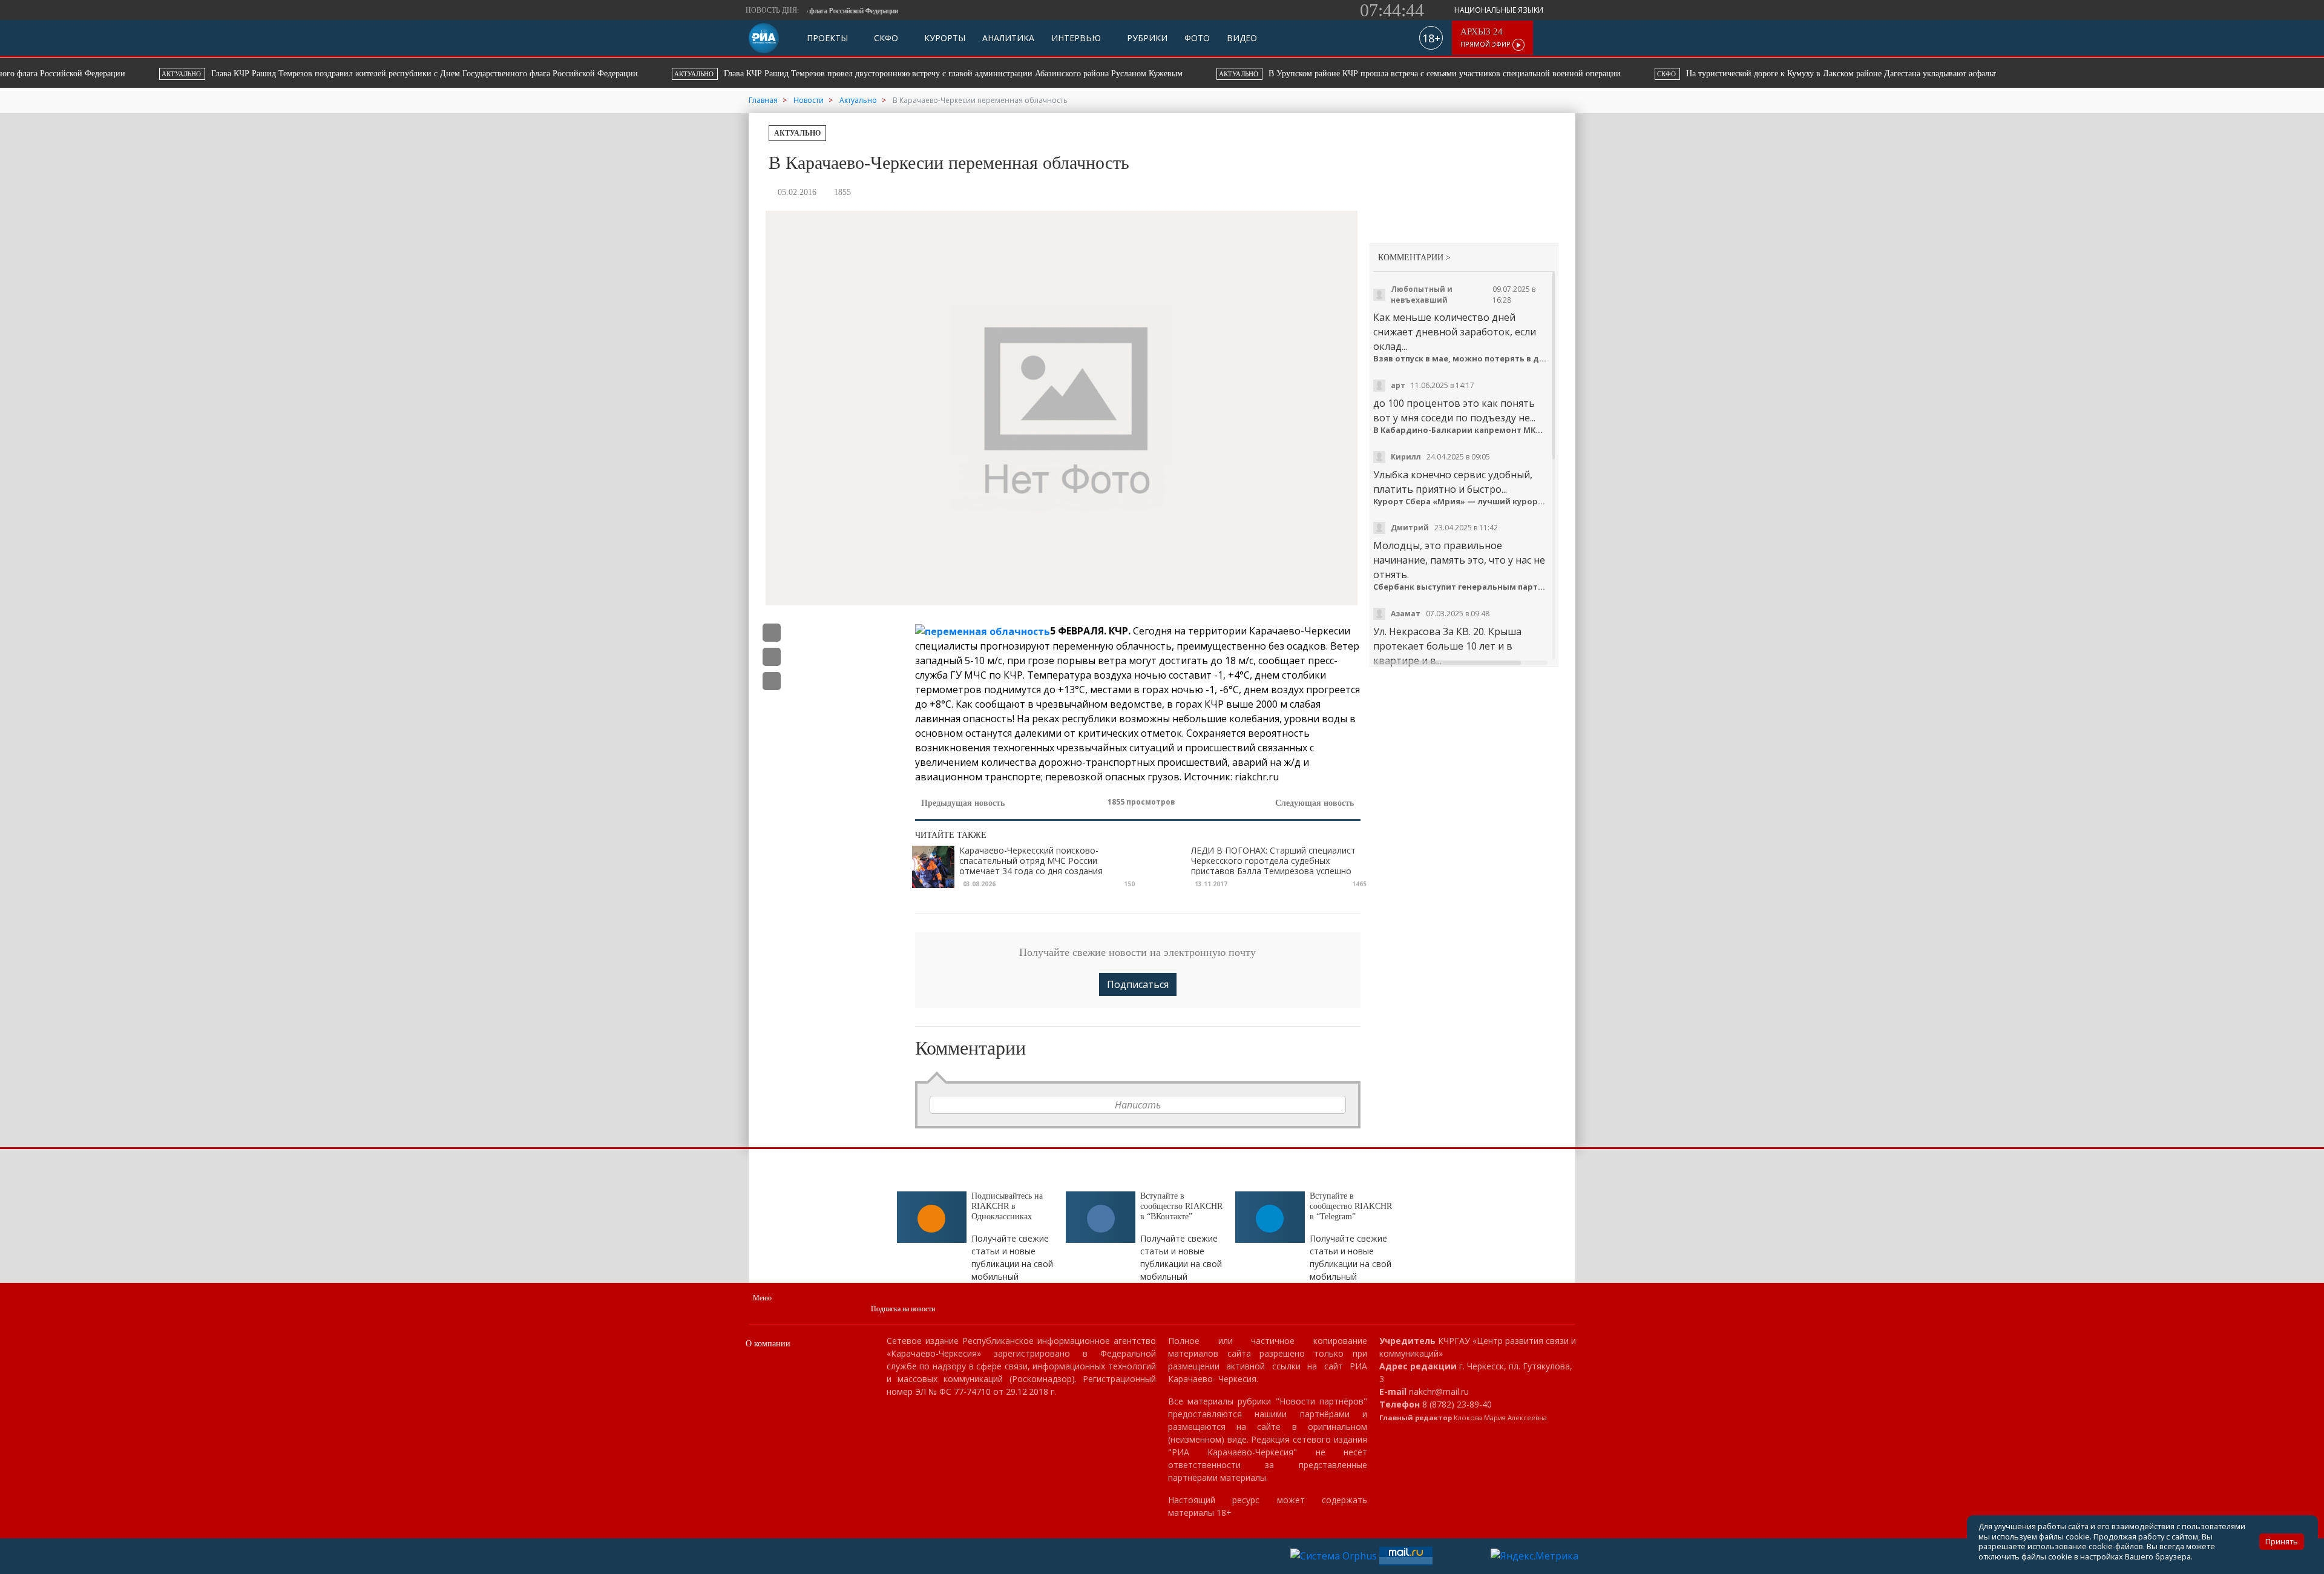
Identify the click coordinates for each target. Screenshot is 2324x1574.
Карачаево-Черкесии (1300, 631)
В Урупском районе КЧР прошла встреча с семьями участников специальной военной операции (1320, 74)
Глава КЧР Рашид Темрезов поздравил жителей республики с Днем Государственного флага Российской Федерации (300, 74)
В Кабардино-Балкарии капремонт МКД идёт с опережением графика (1461, 430)
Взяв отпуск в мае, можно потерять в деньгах (1461, 359)
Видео (1242, 38)
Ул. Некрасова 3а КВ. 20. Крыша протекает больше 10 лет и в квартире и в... (1447, 646)
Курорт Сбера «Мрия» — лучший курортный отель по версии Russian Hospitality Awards (1461, 502)
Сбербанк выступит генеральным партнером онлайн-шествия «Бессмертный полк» (1461, 587)
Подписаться (1138, 984)
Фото (1197, 38)
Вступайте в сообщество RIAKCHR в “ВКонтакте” (1181, 1206)
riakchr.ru (1257, 777)
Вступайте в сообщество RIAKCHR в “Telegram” (1351, 1206)
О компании (768, 1344)
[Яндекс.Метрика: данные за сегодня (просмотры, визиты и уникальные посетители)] (1535, 1556)
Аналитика (1008, 38)
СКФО (885, 38)
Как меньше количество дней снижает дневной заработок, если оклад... (1455, 332)
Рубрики (1146, 38)
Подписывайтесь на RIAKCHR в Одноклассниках (1007, 1206)
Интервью (1076, 38)
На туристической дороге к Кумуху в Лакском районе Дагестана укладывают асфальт (1725, 74)
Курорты (944, 38)
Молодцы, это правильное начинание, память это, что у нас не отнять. (1459, 560)
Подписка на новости (903, 1309)
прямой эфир (1486, 38)
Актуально (797, 133)
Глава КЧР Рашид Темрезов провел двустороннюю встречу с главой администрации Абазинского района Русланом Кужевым (829, 74)
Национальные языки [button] (1500, 10)
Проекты (827, 38)
